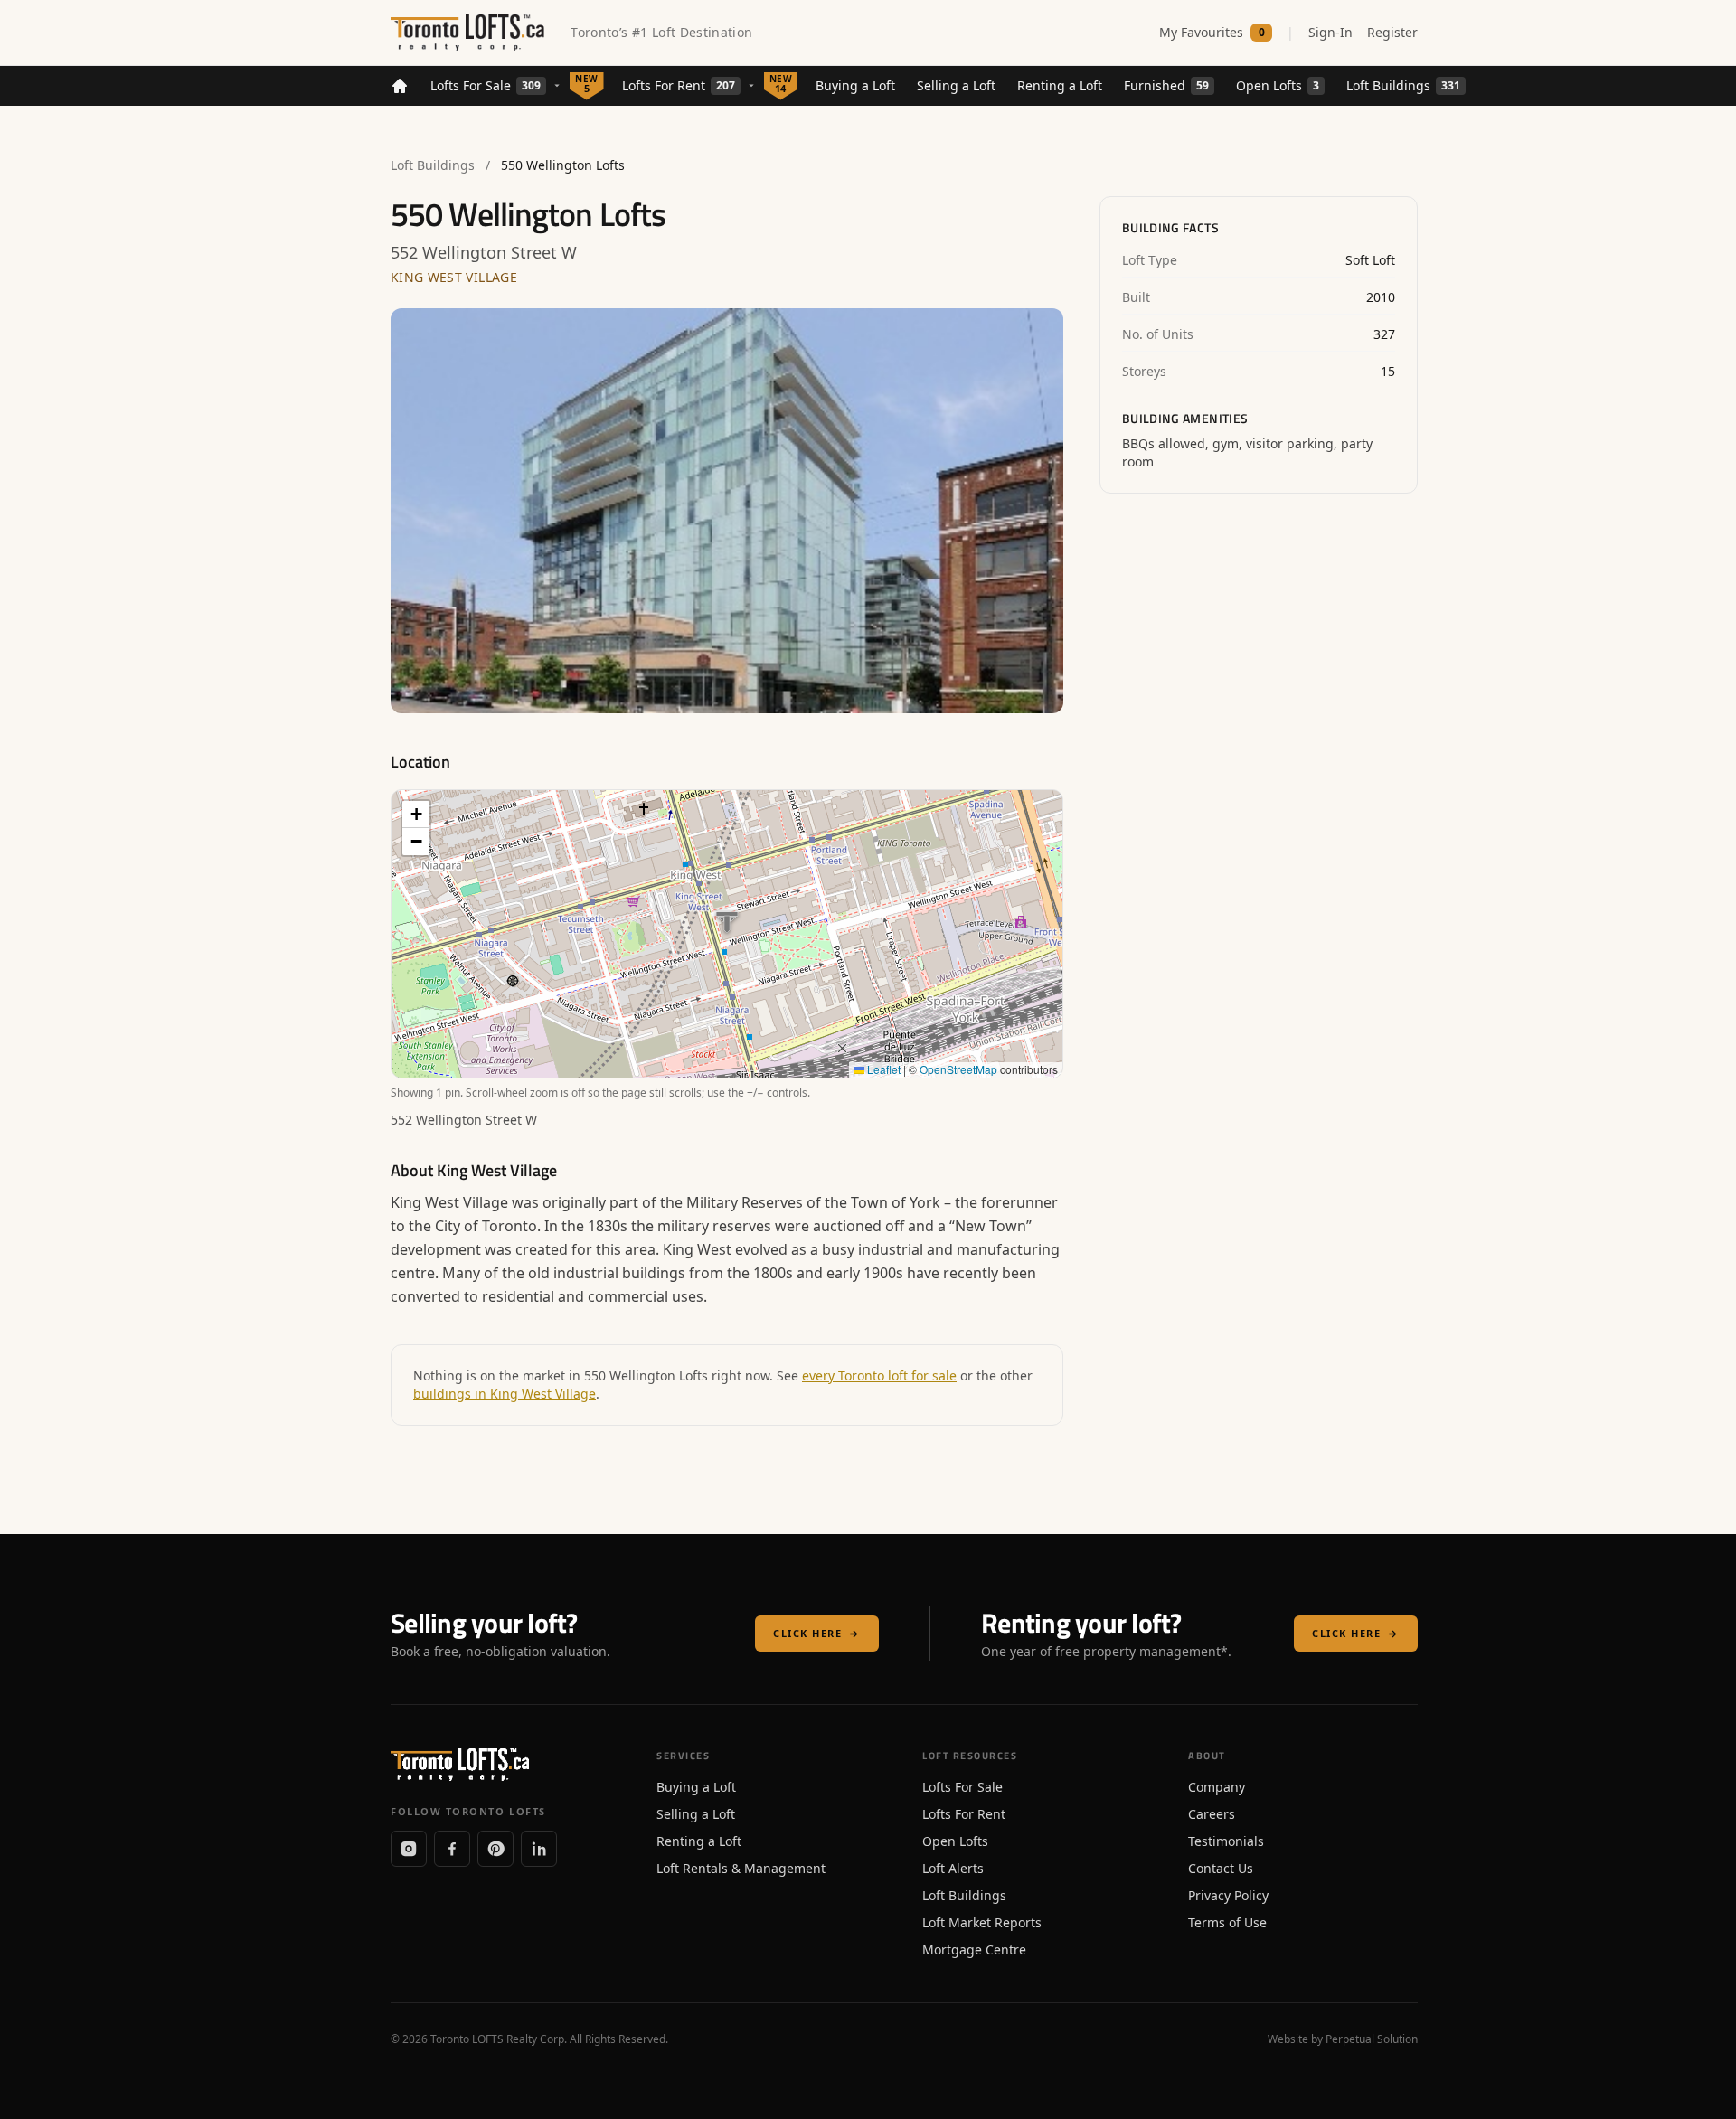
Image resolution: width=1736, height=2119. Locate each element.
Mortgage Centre (974, 1949)
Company (1217, 1787)
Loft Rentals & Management (741, 1868)
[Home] (400, 86)
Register (1392, 32)
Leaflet (882, 1069)
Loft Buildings (1403, 85)
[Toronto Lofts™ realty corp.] (470, 33)
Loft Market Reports (982, 1922)
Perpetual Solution (1372, 2039)
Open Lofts (1278, 85)
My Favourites (1212, 32)
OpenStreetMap (958, 1069)
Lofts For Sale (486, 85)
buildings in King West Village (505, 1394)
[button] (416, 815)
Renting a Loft (1060, 85)
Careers (1212, 1814)
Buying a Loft (855, 85)
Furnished (1166, 85)
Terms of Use (1227, 1922)
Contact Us (1221, 1868)
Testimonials (1226, 1841)
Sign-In (1330, 32)
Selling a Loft (956, 85)
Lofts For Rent (679, 85)
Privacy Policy (1228, 1895)
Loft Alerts (953, 1868)
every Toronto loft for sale (879, 1375)
